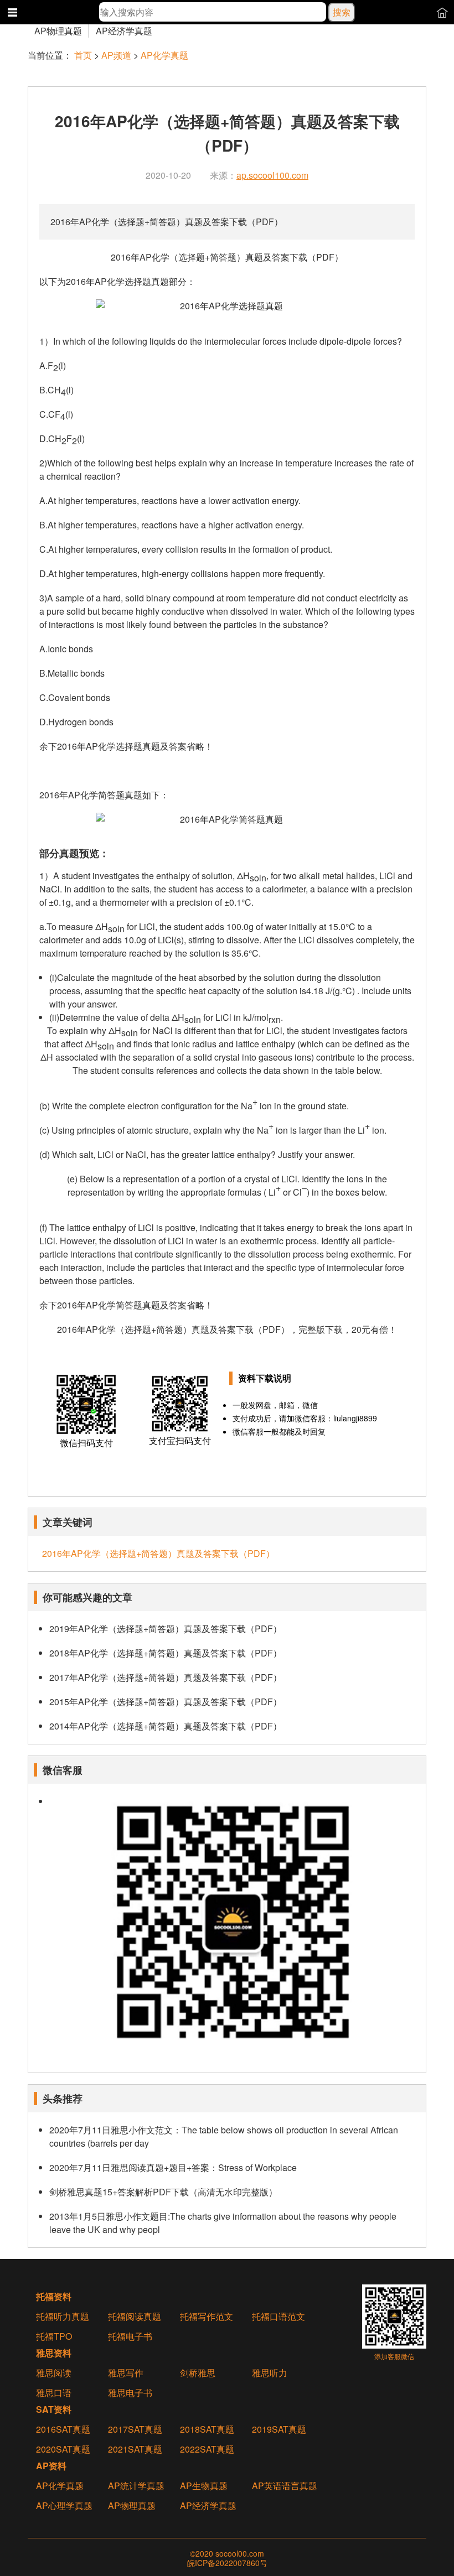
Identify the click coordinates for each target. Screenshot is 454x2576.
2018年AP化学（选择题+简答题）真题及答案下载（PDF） (166, 1653)
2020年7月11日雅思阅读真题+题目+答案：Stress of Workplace (173, 2167)
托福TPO (54, 2336)
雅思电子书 (130, 2393)
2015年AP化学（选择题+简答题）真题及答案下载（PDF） (166, 1702)
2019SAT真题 (279, 2429)
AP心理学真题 (64, 2506)
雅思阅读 (54, 2373)
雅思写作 (126, 2373)
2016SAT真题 (63, 2429)
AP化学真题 (164, 55)
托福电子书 (130, 2336)
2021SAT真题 (135, 2449)
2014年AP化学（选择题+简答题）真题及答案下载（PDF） (166, 1726)
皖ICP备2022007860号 (227, 2563)
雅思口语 (54, 2393)
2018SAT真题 (207, 2429)
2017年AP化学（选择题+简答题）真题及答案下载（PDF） (166, 1677)
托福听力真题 (63, 2317)
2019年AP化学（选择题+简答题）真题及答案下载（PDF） (166, 1629)
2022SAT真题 (207, 2449)
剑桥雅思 (198, 2373)
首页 (83, 55)
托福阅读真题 (135, 2317)
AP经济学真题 (124, 31)
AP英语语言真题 (285, 2486)
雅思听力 (270, 2373)
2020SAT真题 (63, 2449)
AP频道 (116, 55)
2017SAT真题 (135, 2429)
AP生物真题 (204, 2486)
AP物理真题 (58, 31)
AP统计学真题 (136, 2486)
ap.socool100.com (272, 175)
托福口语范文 (278, 2317)
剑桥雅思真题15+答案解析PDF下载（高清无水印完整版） (163, 2192)
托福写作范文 (207, 2317)
